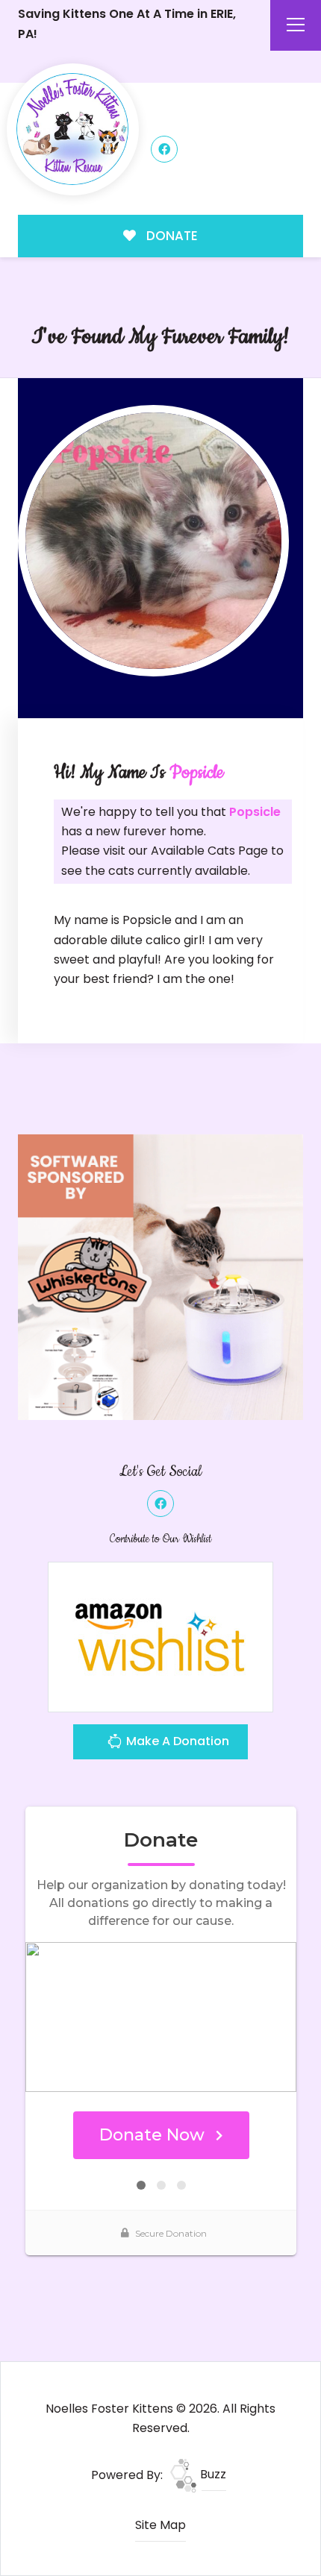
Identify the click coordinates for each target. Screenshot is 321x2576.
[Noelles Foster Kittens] (73, 129)
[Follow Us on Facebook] (164, 149)
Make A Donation (176, 1741)
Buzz (212, 2474)
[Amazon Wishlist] (160, 1636)
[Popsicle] (154, 541)
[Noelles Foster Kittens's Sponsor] (161, 1276)
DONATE (171, 236)
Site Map (160, 2525)
